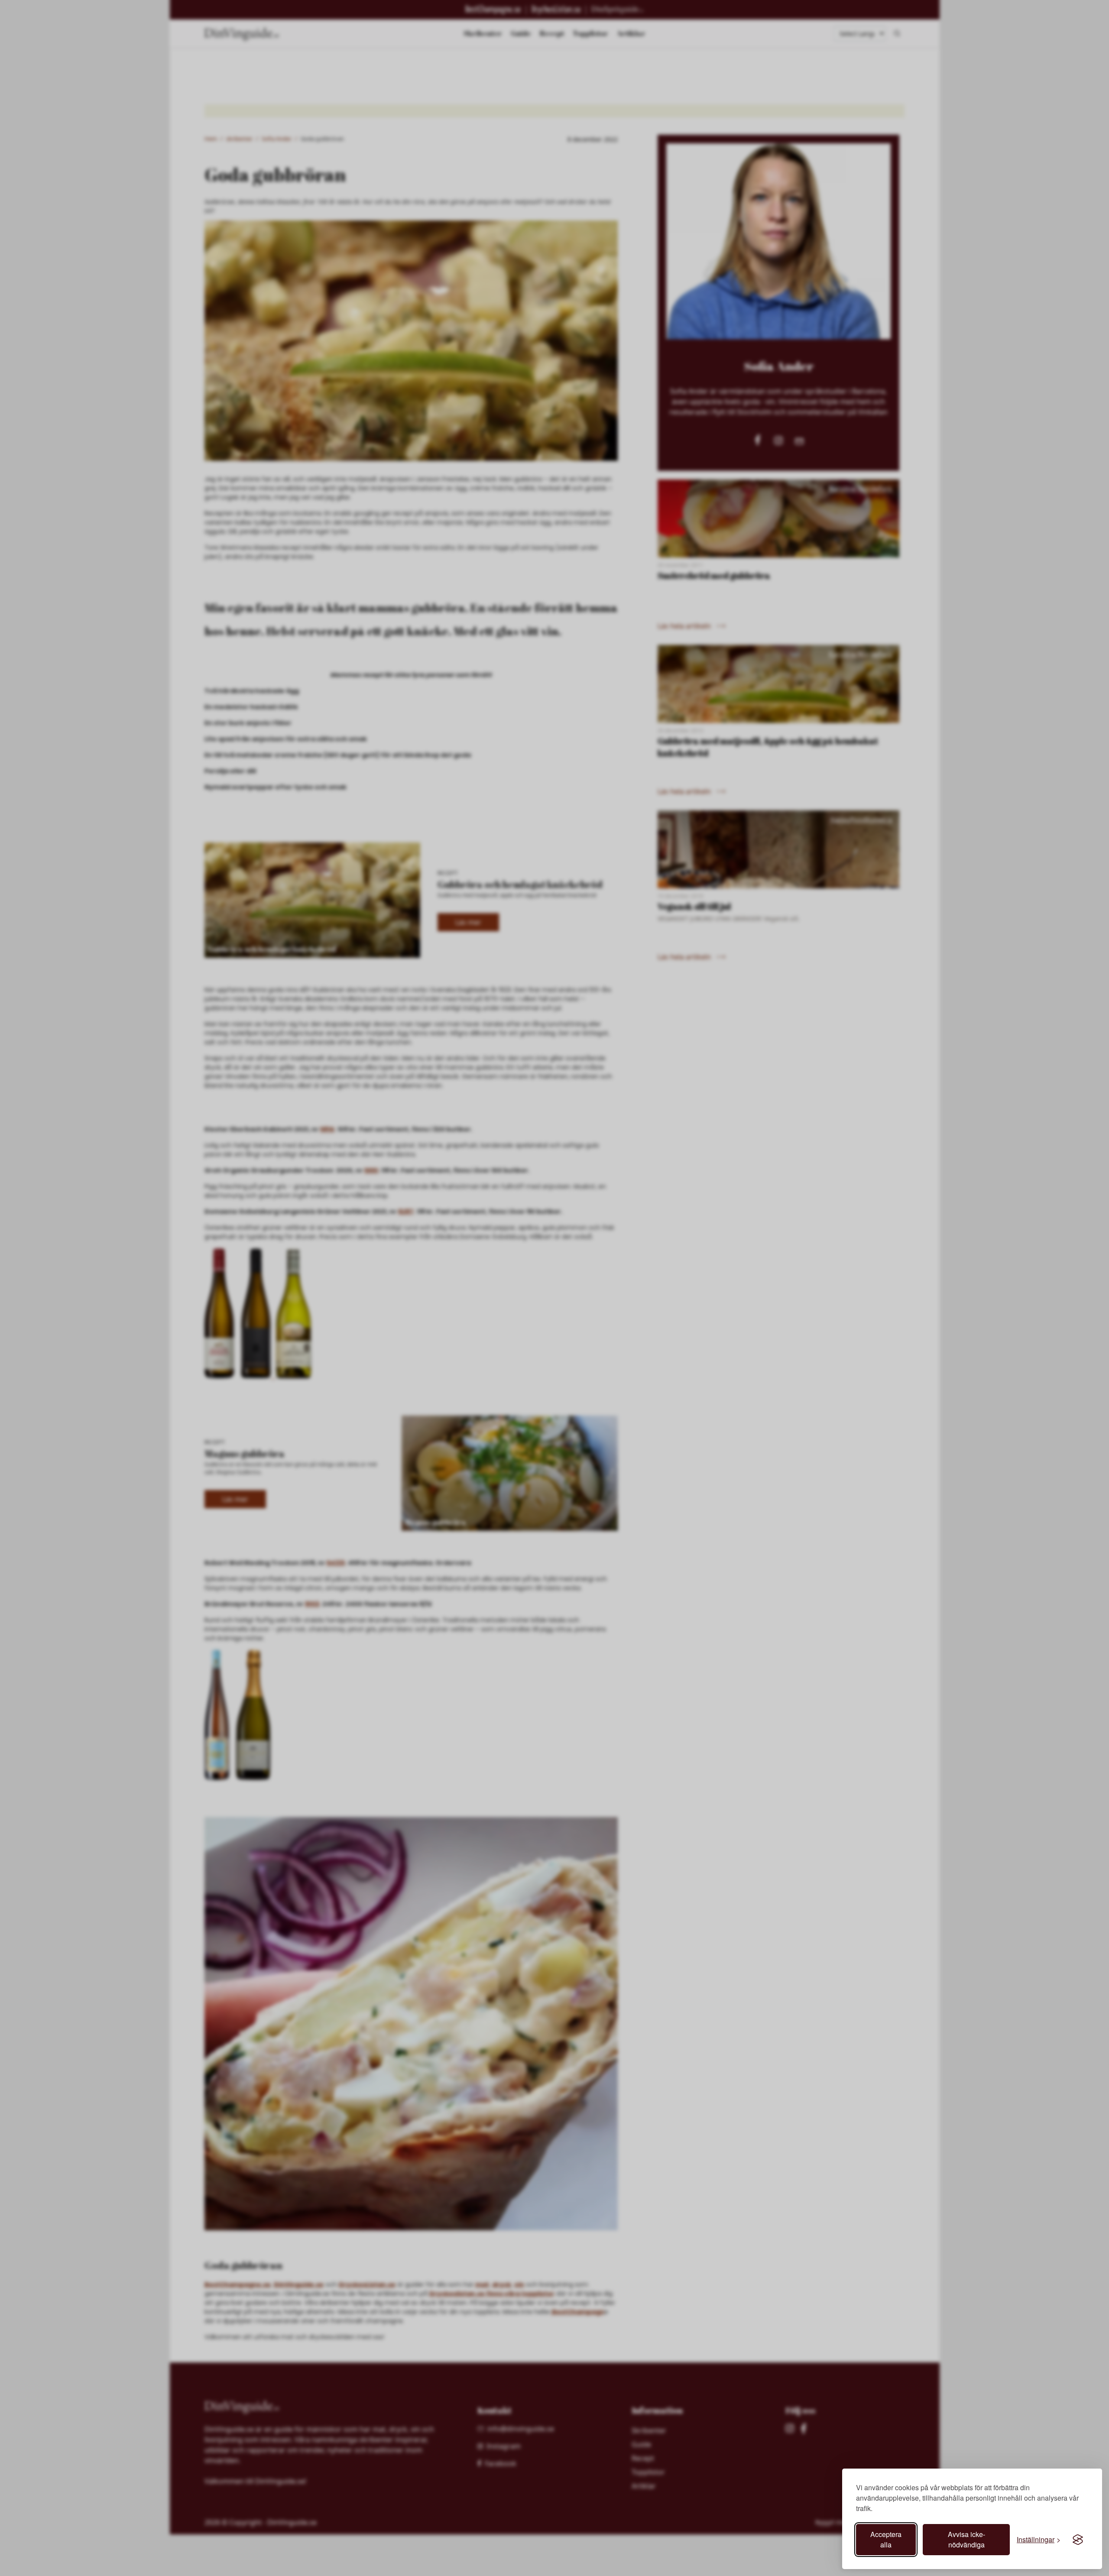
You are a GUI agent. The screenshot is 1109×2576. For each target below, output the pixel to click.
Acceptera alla (886, 2539)
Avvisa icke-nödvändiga (966, 2539)
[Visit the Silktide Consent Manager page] (1078, 2540)
